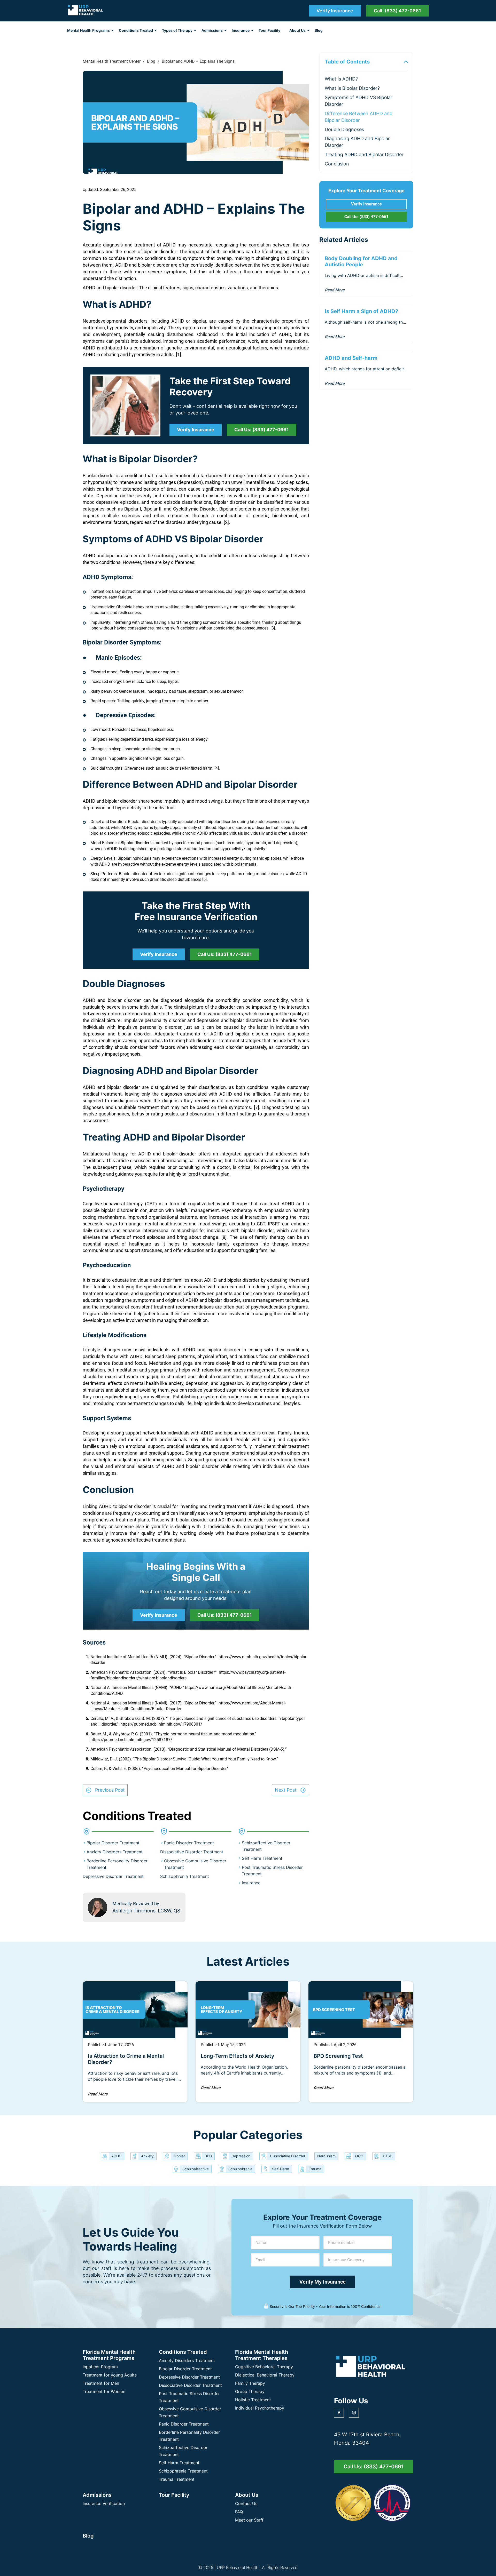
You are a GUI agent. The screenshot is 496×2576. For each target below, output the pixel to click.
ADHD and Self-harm (351, 358)
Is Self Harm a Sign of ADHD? (361, 311)
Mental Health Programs (88, 30)
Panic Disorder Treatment (189, 1843)
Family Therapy (250, 2383)
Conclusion (337, 164)
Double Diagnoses (344, 129)
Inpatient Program (100, 2367)
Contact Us (246, 2503)
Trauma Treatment (177, 2479)
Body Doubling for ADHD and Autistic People (361, 261)
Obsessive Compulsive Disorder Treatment (190, 2412)
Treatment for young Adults (110, 2375)
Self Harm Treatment (262, 1858)
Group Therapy (250, 2391)
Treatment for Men (101, 2383)
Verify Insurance (335, 11)
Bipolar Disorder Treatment (113, 1843)
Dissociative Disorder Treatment (192, 1852)
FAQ (239, 2512)
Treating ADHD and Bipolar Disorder (364, 154)
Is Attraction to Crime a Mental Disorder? (126, 2059)
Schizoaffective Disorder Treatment (183, 2451)
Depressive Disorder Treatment (113, 1876)
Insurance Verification (104, 2503)
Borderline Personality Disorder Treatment (189, 2436)
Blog (319, 30)
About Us (297, 30)
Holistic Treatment (253, 2400)
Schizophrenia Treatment (185, 1876)
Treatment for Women (104, 2391)
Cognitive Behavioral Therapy (264, 2367)
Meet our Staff (249, 2520)
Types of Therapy (177, 30)
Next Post (286, 1790)
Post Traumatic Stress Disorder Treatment (189, 2397)
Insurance (241, 30)
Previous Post (110, 1790)
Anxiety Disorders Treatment (115, 1852)
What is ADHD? (341, 79)
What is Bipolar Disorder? (352, 88)
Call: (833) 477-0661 (397, 11)
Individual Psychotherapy (260, 2408)
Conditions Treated (136, 30)
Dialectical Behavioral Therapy (265, 2375)
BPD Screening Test (338, 2056)
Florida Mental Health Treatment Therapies (262, 2355)
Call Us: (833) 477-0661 (262, 430)
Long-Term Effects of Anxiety (238, 2056)
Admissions (212, 30)
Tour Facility (269, 30)
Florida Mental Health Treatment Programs (109, 2355)
